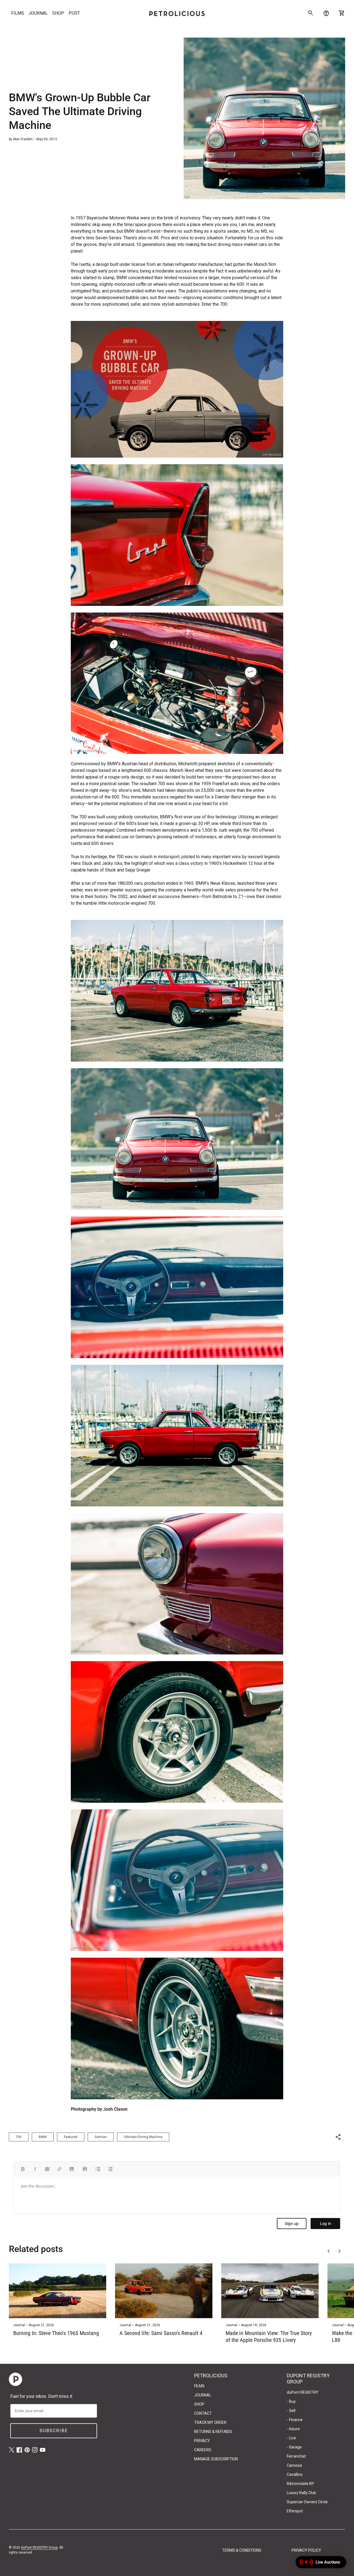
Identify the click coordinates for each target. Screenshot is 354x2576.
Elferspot (295, 2511)
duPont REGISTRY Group (39, 2548)
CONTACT (203, 2413)
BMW (43, 2137)
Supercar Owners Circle (307, 2502)
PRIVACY (202, 2441)
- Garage (294, 2447)
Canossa (294, 2465)
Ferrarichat (296, 2456)
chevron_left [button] (329, 2251)
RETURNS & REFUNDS (213, 2432)
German (101, 2137)
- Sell (291, 2411)
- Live (291, 2438)
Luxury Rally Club (301, 2493)
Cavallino (295, 2474)
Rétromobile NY (300, 2484)
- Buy (291, 2401)
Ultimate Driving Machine (143, 2137)
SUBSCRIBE (54, 2431)
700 (19, 2137)
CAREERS (203, 2450)
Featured (71, 2137)
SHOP (58, 13)
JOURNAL (38, 13)
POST (74, 13)
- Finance (295, 2420)
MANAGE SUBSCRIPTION (216, 2459)
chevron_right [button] (340, 2251)
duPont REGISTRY (303, 2392)
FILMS (18, 13)
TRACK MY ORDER (210, 2422)
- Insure (293, 2429)
